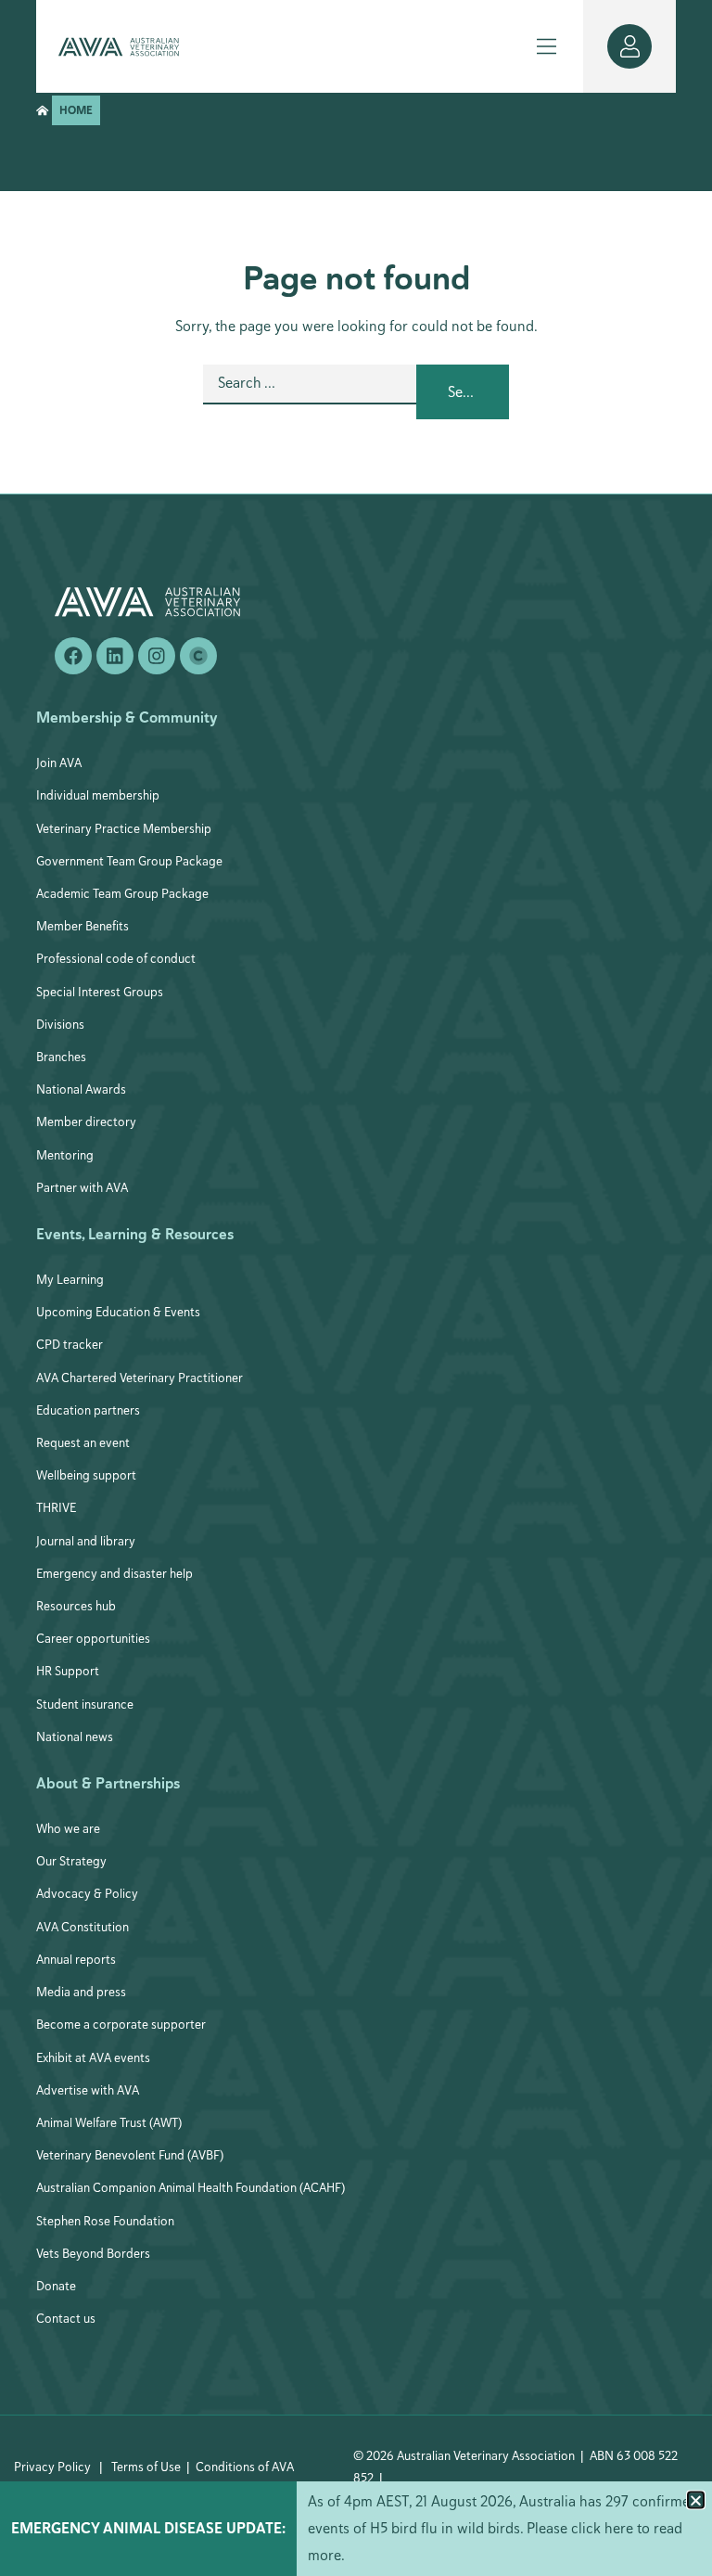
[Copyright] (198, 656)
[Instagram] (157, 656)
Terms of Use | (151, 2467)
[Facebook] (73, 656)
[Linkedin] (115, 656)
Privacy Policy (52, 2467)
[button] (696, 2500)
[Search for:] (310, 392)
